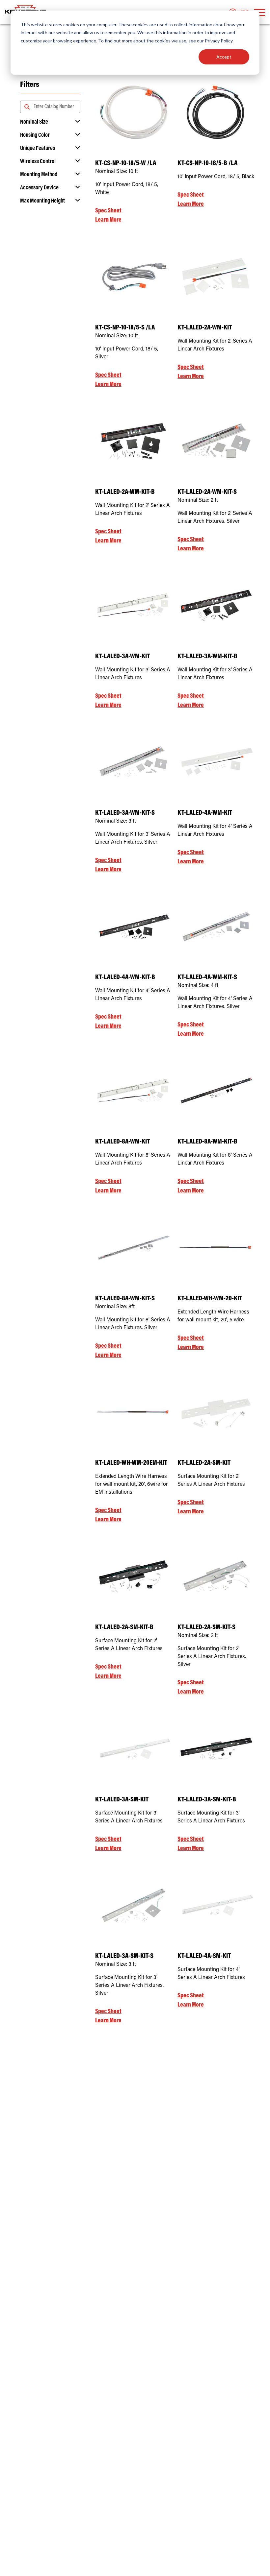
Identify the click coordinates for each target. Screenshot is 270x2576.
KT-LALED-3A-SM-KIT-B (207, 1800)
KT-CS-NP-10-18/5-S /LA (125, 328)
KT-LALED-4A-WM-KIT (205, 813)
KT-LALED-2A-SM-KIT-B (124, 1628)
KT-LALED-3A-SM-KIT (122, 1800)
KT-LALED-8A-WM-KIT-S (125, 1299)
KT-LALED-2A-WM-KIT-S (207, 492)
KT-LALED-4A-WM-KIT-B (125, 978)
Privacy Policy (219, 41)
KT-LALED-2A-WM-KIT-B (125, 492)
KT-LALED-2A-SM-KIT (204, 1463)
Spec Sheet (108, 211)
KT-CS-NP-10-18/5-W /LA (126, 164)
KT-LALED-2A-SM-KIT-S (206, 1628)
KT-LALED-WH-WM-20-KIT (210, 1299)
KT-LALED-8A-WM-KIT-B (207, 1142)
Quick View (134, 138)
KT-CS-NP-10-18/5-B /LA (207, 164)
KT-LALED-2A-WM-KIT (205, 328)
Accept (224, 57)
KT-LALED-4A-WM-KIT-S (207, 978)
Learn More (108, 220)
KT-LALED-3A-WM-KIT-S (125, 813)
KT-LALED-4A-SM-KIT (204, 1956)
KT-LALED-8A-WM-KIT (122, 1142)
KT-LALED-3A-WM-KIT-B (207, 657)
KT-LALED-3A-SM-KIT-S (124, 1956)
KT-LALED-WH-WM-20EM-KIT (131, 1463)
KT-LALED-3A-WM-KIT (122, 657)
